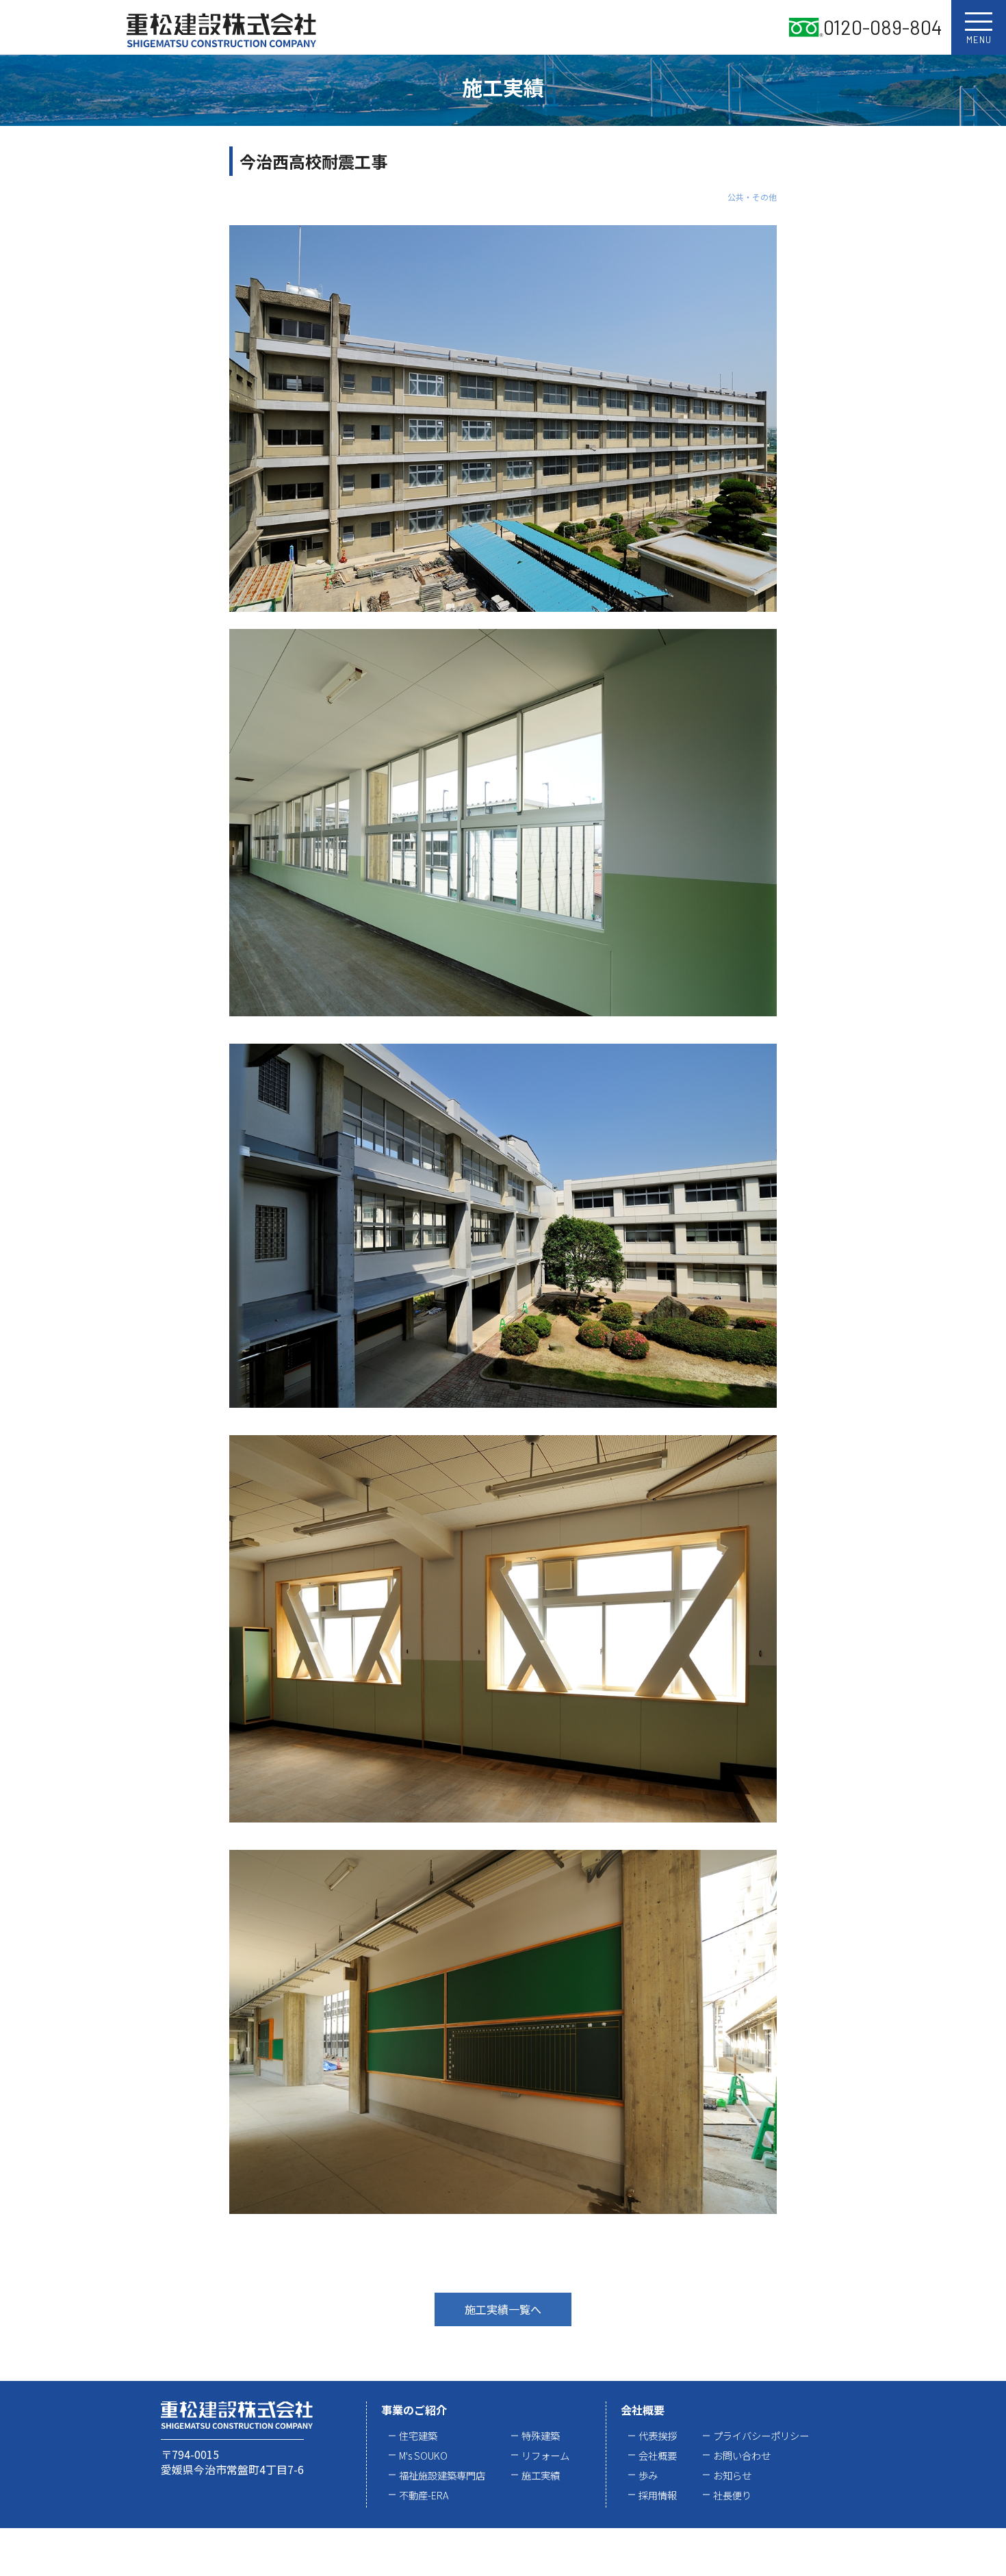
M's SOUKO (423, 2455)
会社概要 (643, 2410)
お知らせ (732, 2475)
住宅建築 (418, 2435)
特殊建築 (541, 2435)
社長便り (732, 2495)
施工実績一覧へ (503, 2309)
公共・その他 (752, 197)
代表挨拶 (658, 2435)
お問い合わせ (742, 2455)
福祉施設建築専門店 (442, 2475)
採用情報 (658, 2495)
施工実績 (541, 2475)
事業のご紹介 (414, 2410)
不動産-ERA (424, 2495)
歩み (648, 2475)
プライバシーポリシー (761, 2435)
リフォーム (545, 2455)
